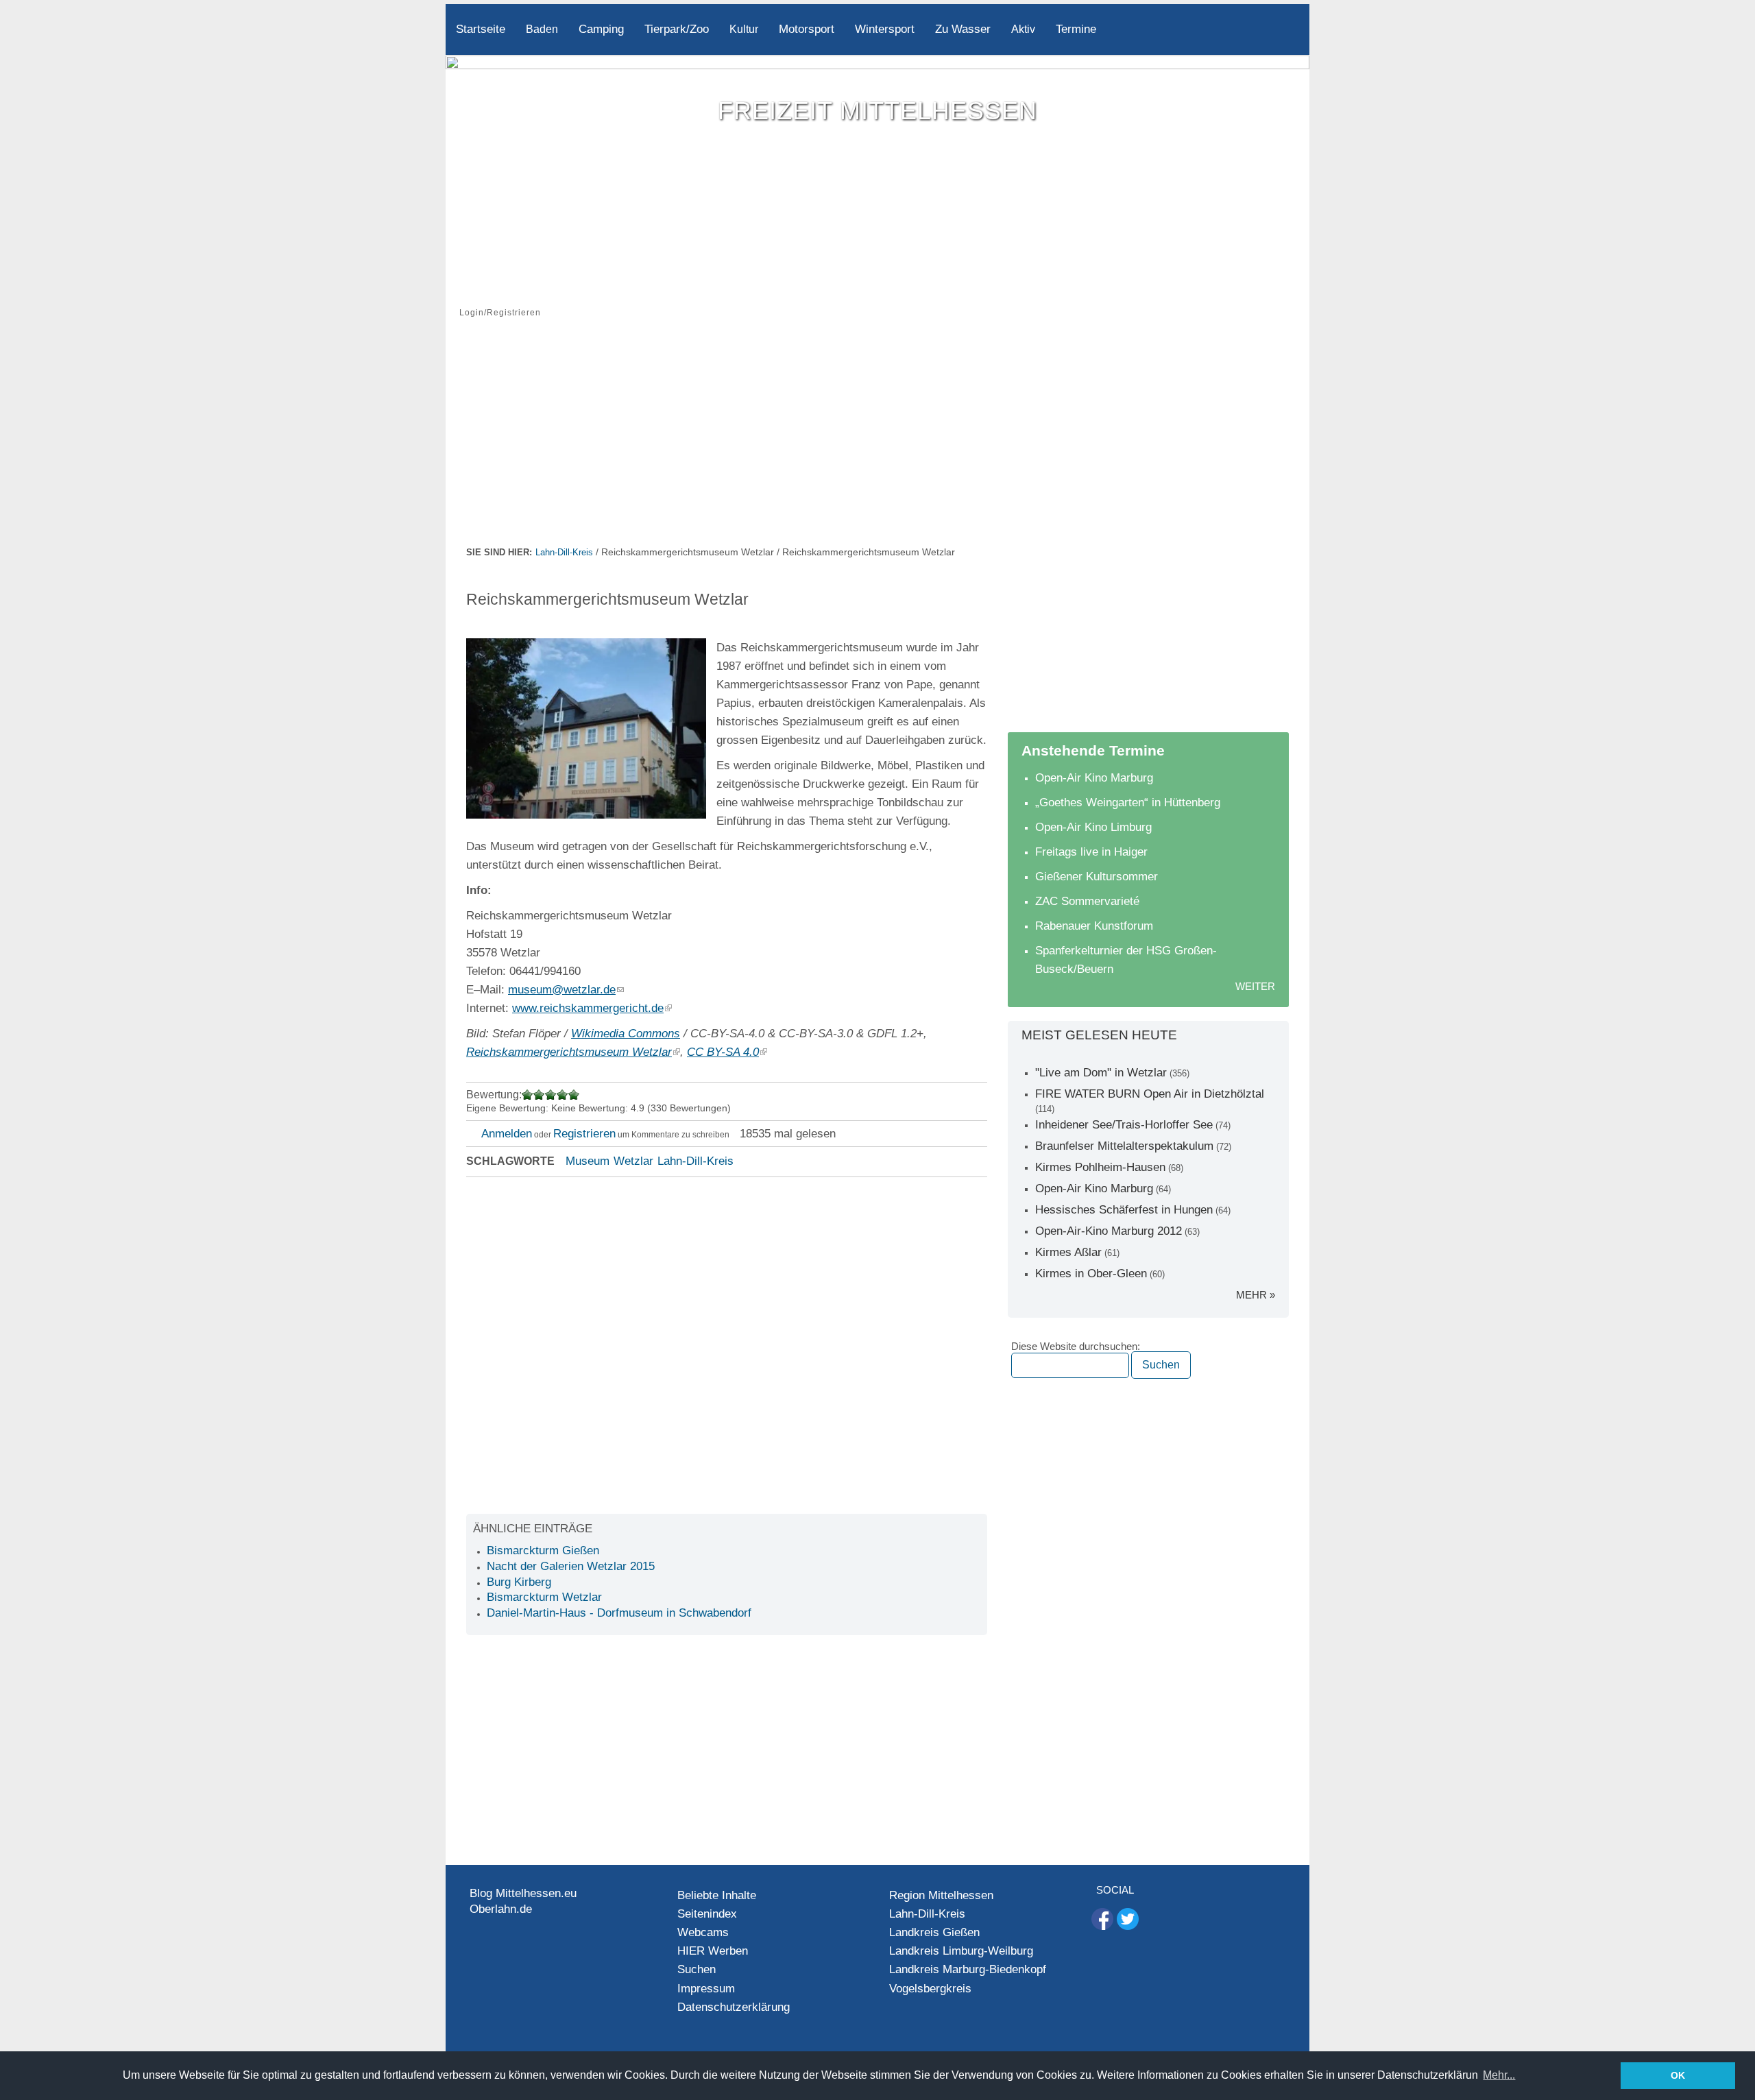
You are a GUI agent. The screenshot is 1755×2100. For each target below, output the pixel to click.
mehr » (1256, 1295)
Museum (588, 1161)
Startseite (481, 29)
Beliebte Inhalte (717, 1895)
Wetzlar (633, 1161)
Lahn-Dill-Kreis (564, 552)
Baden (542, 29)
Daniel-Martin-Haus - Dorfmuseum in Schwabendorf (619, 1613)
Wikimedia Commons (626, 1034)
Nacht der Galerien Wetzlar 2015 (571, 1566)
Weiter (1255, 986)
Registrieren (584, 1134)
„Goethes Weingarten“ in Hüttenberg (1128, 802)
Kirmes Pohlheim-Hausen (1100, 1167)
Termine (1076, 29)
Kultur (744, 29)
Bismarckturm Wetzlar (544, 1597)
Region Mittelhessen (941, 1895)
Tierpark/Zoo (677, 29)
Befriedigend (551, 1095)
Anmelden (507, 1134)
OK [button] (1678, 2075)
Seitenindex (707, 1914)
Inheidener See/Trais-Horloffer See (1124, 1125)
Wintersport (885, 29)
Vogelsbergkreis (930, 1989)
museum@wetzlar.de (562, 990)
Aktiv (1023, 29)
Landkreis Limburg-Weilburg (961, 1951)
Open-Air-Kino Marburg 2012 (1109, 1231)
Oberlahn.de (501, 1909)
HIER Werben (713, 1951)
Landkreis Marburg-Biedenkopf (968, 1969)
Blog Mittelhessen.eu (523, 1893)
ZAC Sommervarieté (1087, 901)
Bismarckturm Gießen (543, 1550)
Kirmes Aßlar (1068, 1252)
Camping (601, 29)
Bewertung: (494, 1095)
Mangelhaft (528, 1095)
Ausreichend (539, 1095)
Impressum (706, 1989)
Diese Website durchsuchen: (1076, 1347)
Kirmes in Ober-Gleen (1091, 1274)
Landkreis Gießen (934, 1932)
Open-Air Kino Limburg (1093, 827)
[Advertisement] (877, 441)
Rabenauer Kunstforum (1094, 926)
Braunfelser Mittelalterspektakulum (1124, 1146)
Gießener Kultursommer (1097, 877)
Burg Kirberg (519, 1582)
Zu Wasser (963, 29)
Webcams (703, 1932)
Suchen (697, 1969)
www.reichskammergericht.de (588, 1008)
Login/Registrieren (500, 313)
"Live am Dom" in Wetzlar (1101, 1073)
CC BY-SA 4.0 (723, 1052)
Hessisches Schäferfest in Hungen (1124, 1210)
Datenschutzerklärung (734, 2007)
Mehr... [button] (1499, 2075)
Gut (562, 1095)
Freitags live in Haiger (1091, 852)
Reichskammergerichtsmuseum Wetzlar (569, 1052)
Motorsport (807, 29)
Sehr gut (573, 1095)
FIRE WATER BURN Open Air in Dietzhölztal (1150, 1094)
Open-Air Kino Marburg (1094, 778)
